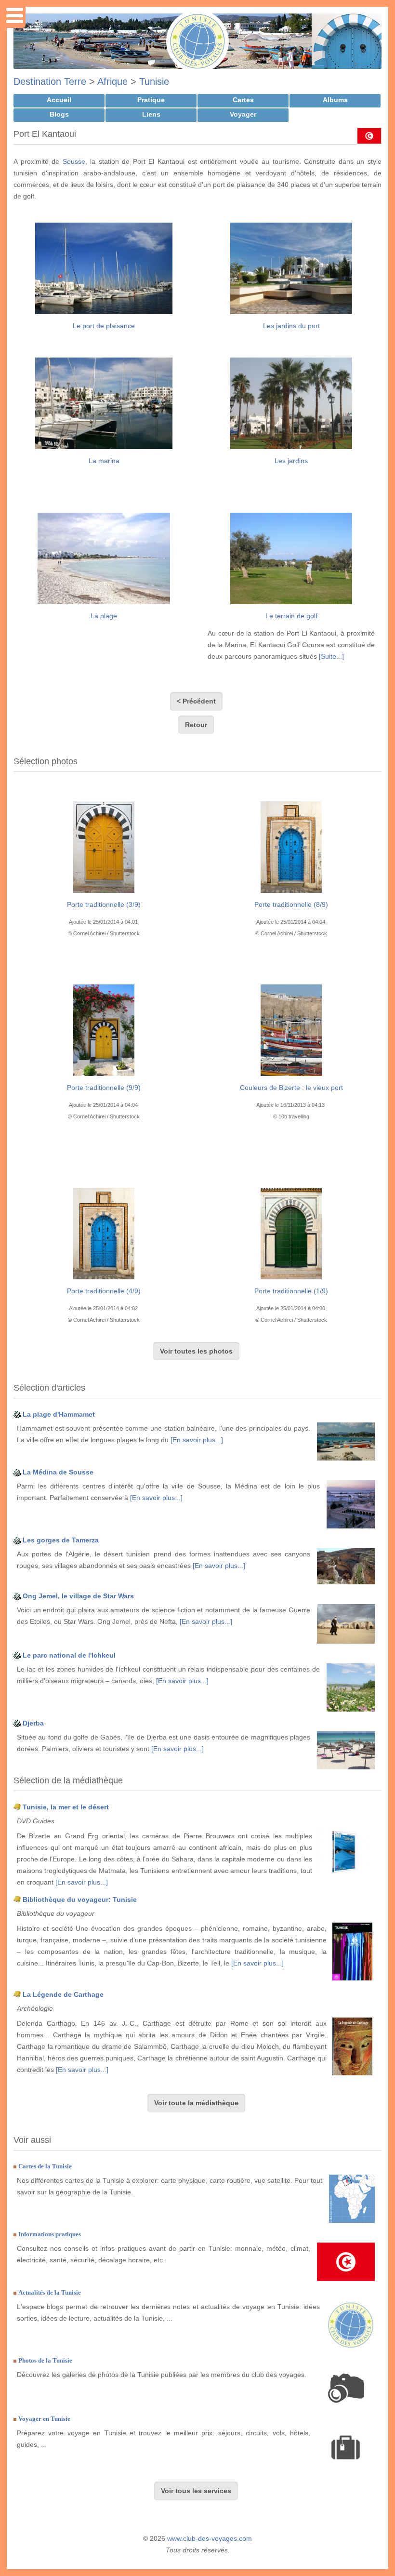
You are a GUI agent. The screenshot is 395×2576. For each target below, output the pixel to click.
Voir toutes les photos (196, 1351)
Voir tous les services (196, 2491)
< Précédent (196, 701)
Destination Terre (50, 81)
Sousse (74, 161)
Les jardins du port (291, 326)
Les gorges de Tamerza (61, 1540)
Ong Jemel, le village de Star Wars (78, 1596)
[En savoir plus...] (197, 1440)
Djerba (33, 1723)
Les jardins (291, 461)
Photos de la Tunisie (45, 2360)
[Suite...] (331, 656)
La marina (104, 461)
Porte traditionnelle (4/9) (104, 1291)
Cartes (243, 100)
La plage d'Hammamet (59, 1414)
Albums (335, 100)
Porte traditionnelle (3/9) (104, 904)
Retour (196, 725)
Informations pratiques (50, 2234)
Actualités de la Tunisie (50, 2292)
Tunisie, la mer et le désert (66, 1807)
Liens (151, 114)
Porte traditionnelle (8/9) (291, 904)
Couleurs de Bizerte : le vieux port (291, 1088)
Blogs (59, 114)
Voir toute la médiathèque (196, 2103)
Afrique (112, 81)
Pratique (151, 100)
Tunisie (154, 81)
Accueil (59, 100)
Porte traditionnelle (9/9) (104, 1088)
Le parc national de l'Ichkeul (69, 1655)
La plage (104, 616)
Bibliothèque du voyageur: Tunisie (80, 1899)
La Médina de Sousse (58, 1472)
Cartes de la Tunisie (45, 2166)
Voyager (243, 114)
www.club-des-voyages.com (210, 2538)
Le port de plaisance (104, 326)
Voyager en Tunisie (44, 2419)
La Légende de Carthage (63, 1994)
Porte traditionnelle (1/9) (291, 1291)
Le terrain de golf (291, 616)
